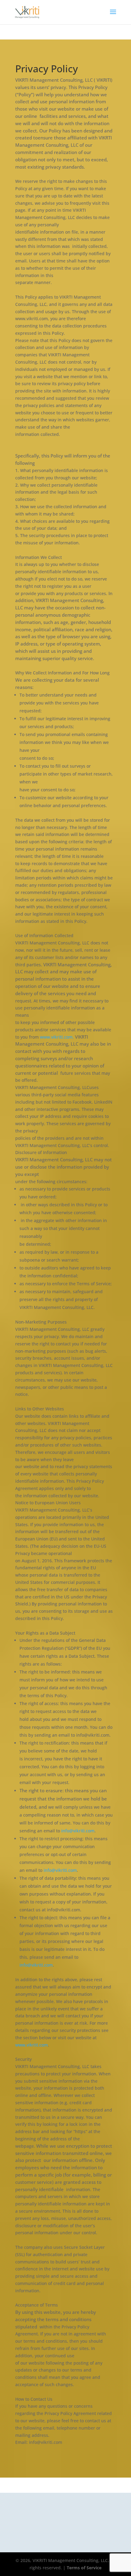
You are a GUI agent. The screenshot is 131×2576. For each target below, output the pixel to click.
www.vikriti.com (32, 2045)
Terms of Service (84, 2568)
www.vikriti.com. (57, 1037)
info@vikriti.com (78, 1831)
